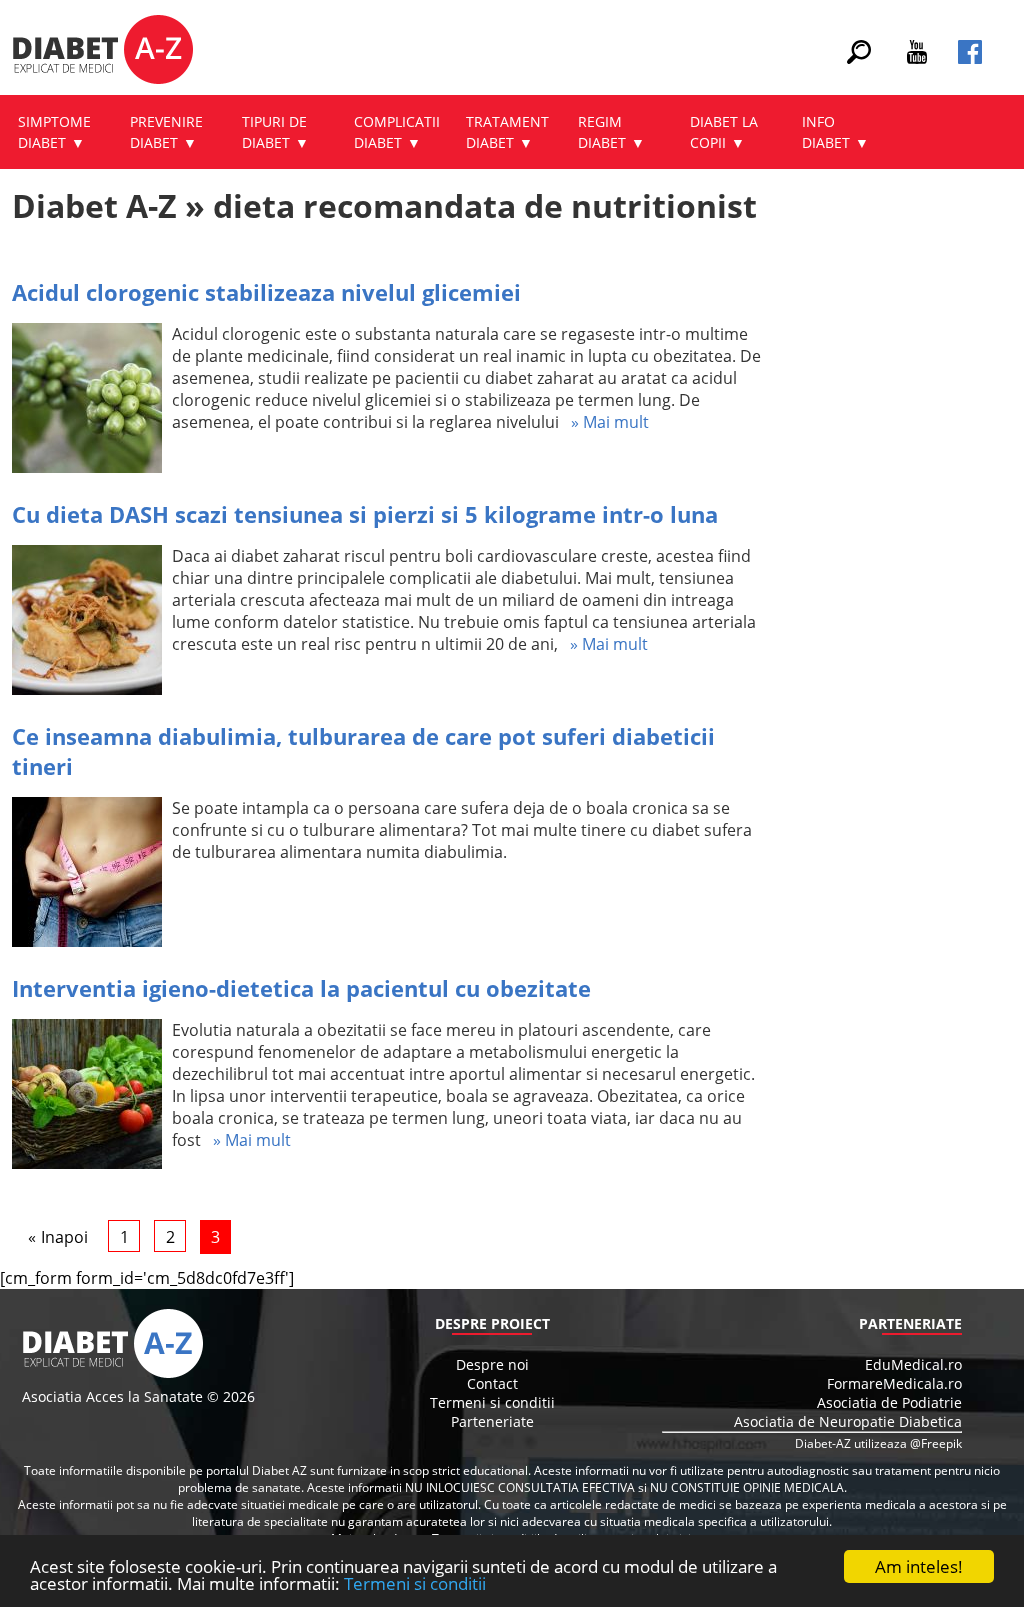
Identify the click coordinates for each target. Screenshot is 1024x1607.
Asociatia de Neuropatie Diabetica (848, 1421)
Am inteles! (919, 1566)
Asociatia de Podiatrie (889, 1402)
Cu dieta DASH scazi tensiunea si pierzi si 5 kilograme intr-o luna (365, 514)
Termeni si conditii (415, 1583)
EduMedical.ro (913, 1364)
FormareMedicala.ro (894, 1383)
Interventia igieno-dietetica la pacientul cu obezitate (301, 988)
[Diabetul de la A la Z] (102, 52)
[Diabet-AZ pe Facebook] (970, 58)
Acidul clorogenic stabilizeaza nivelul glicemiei (266, 292)
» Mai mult (604, 422)
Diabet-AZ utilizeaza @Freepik (878, 1443)
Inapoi (64, 1237)
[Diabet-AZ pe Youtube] (917, 58)
